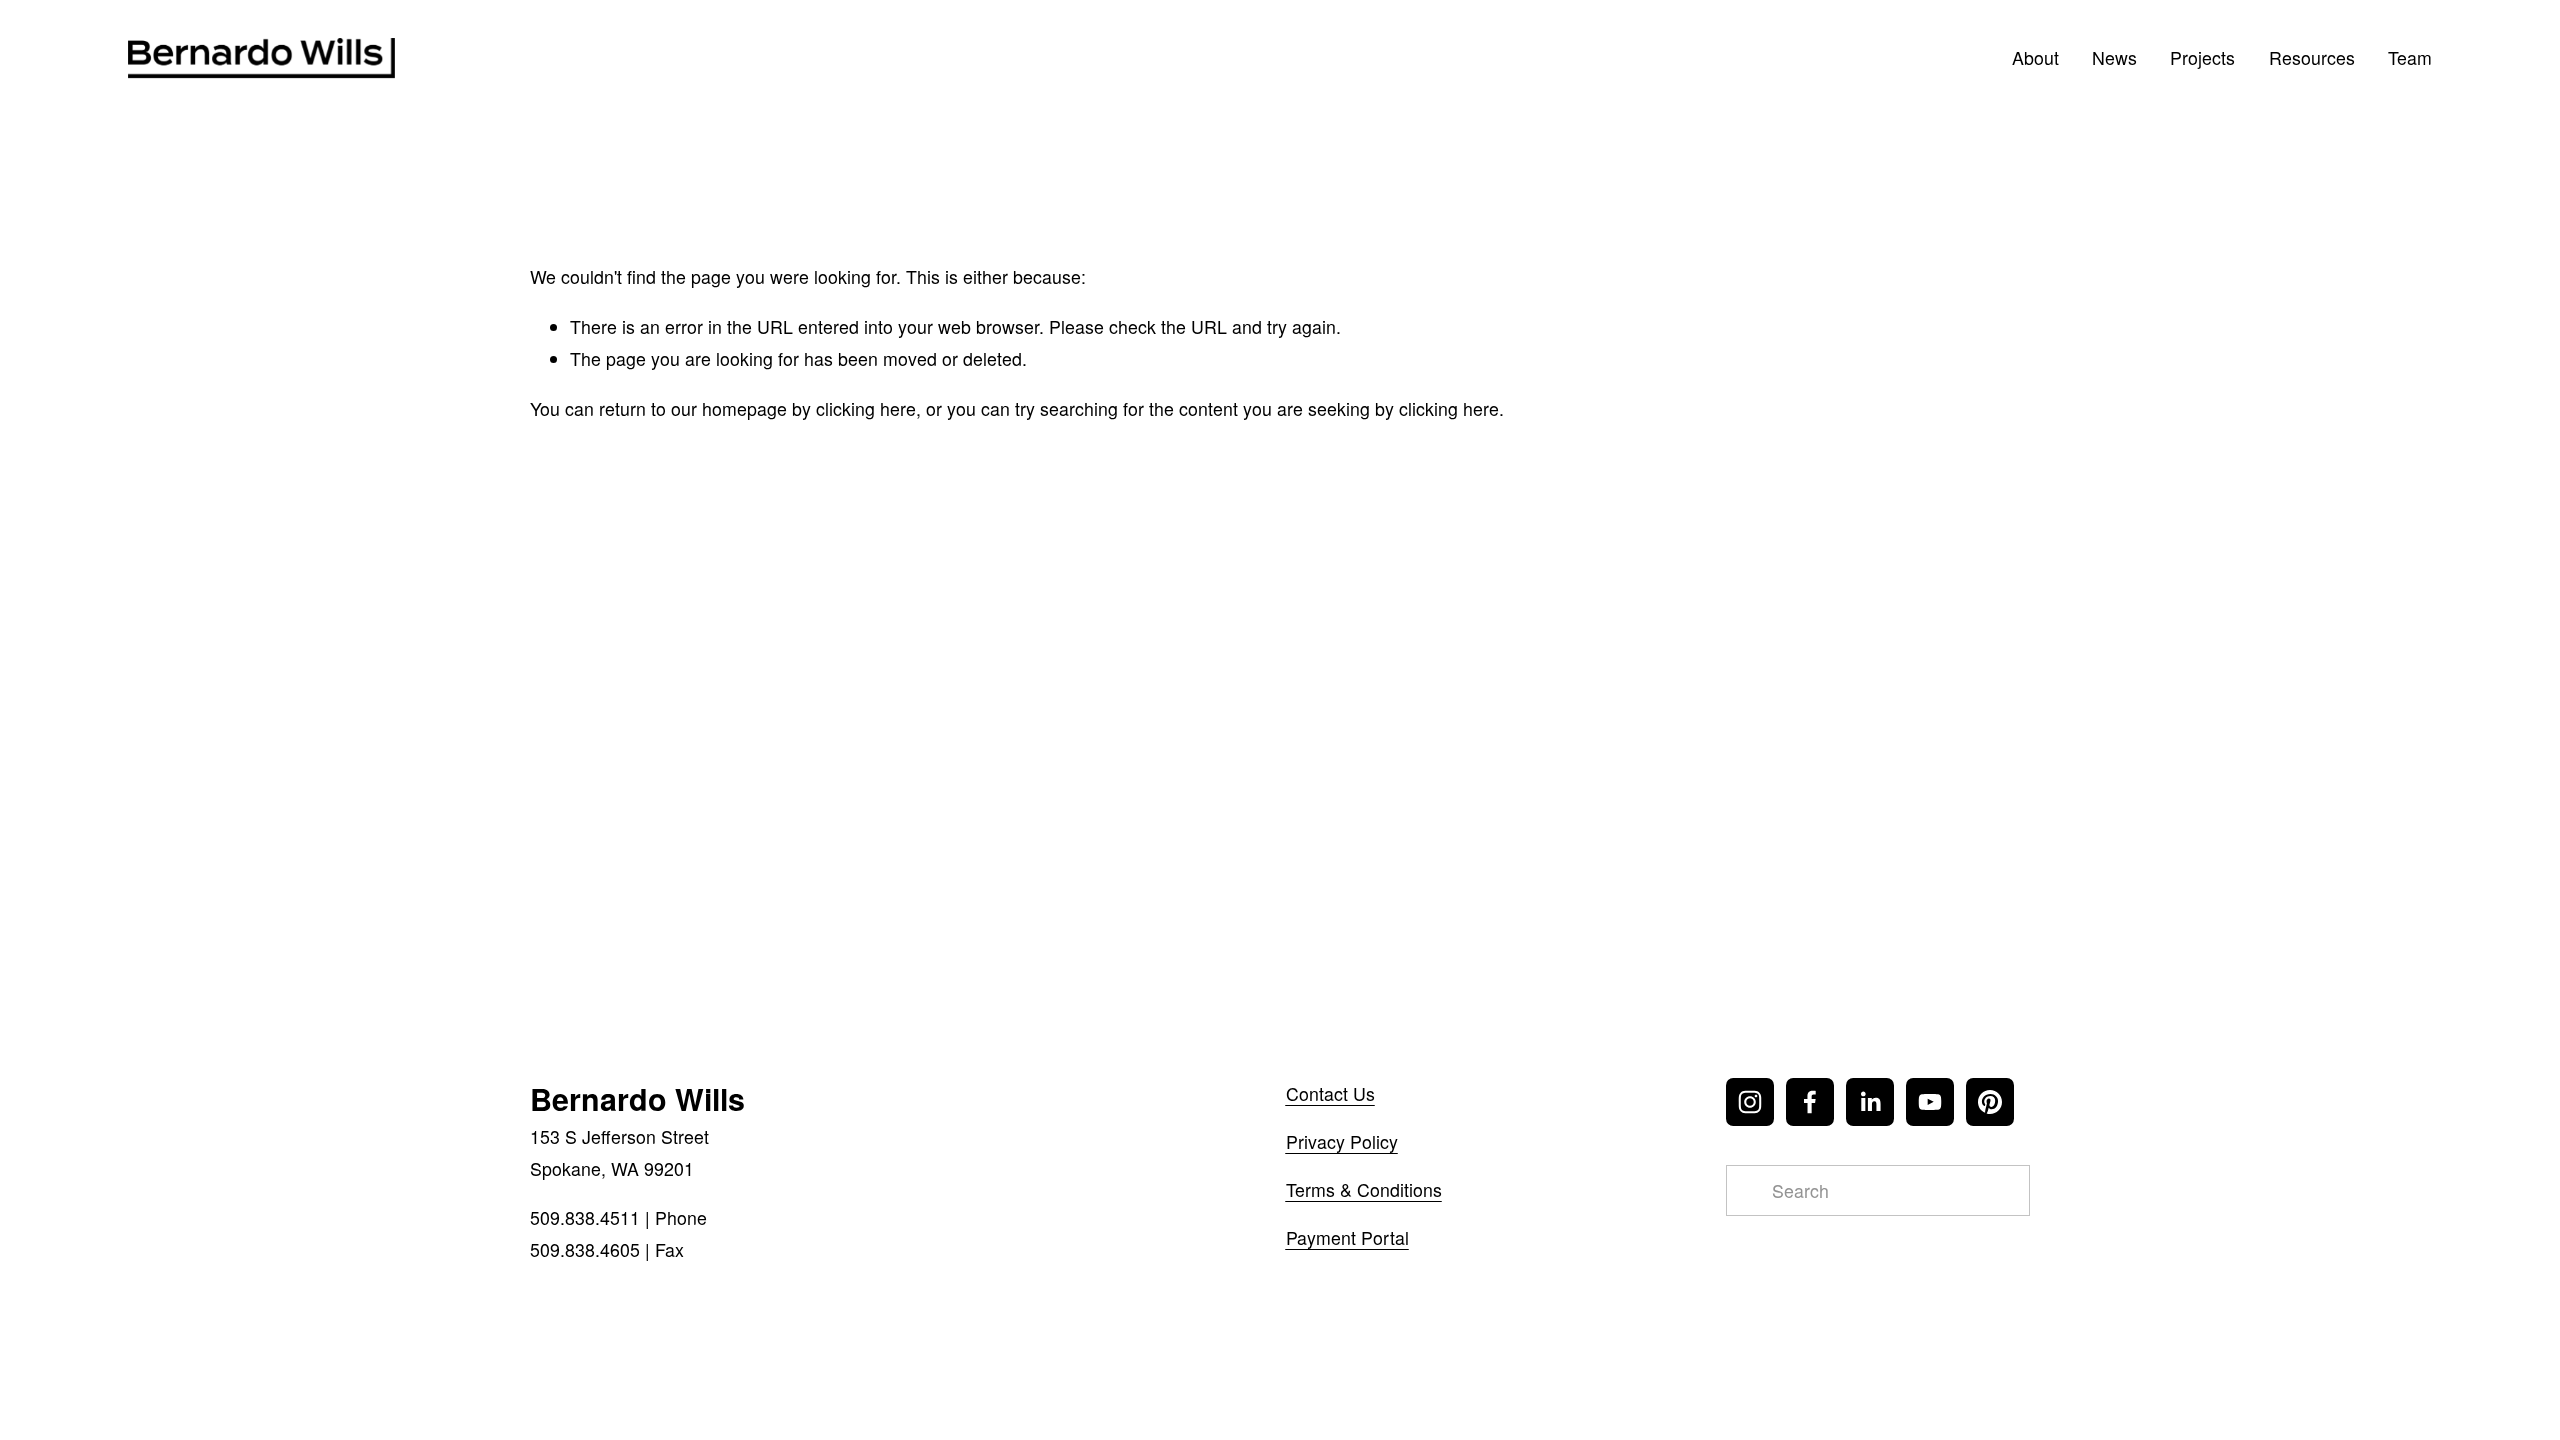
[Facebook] (1810, 1102)
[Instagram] (1750, 1102)
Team (2410, 57)
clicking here (866, 408)
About (2035, 57)
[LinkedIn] (1870, 1102)
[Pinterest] (1990, 1102)
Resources (2312, 57)
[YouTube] (1930, 1102)
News (2114, 57)
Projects (2202, 57)
